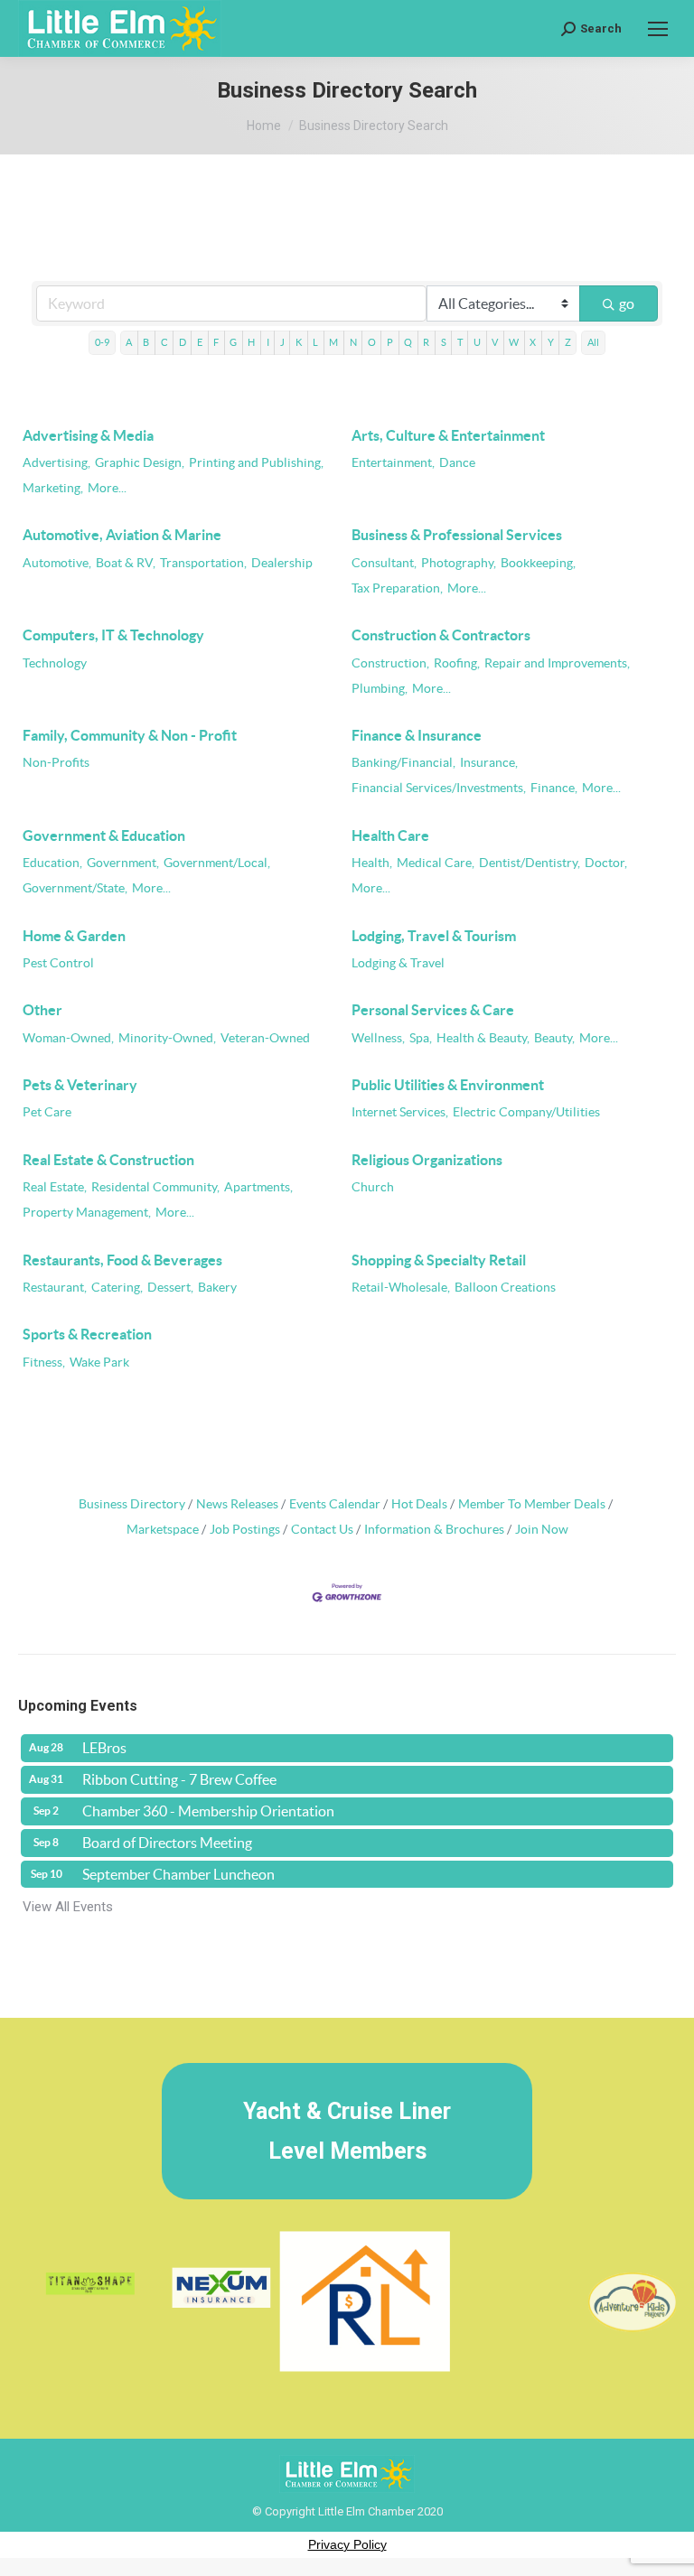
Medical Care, (436, 863)
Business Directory (132, 1504)
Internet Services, (400, 1112)
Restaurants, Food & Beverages (122, 1260)
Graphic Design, (140, 463)
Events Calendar (335, 1504)
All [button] (593, 342)
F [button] (216, 342)
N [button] (353, 342)
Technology (55, 663)
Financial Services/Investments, (439, 788)
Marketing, (53, 488)
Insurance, (489, 763)
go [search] (627, 303)
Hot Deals (419, 1504)
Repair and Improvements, (557, 663)
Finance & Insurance (417, 735)
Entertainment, (393, 463)
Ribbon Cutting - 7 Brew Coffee (179, 1779)
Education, (52, 863)
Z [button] (568, 342)
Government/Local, (217, 863)
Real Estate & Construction (108, 1160)
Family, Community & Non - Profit (130, 735)
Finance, (554, 788)
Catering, (117, 1288)
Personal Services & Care (433, 1010)
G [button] (233, 342)
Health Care (390, 835)
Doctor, (606, 863)
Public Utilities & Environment (448, 1085)
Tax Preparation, (397, 588)
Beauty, (554, 1038)
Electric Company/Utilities (526, 1112)
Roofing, (457, 663)
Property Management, (87, 1213)
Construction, (390, 663)
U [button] (477, 342)
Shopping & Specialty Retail (439, 1260)
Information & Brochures (434, 1530)
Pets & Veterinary (80, 1085)
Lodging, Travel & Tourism (434, 936)
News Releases (237, 1504)
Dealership (282, 563)
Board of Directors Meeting (167, 1843)
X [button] (533, 342)
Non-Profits (56, 763)
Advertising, (56, 463)
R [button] (426, 342)
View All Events (68, 1907)
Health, (372, 863)
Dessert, (170, 1288)
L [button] (315, 342)
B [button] (146, 342)
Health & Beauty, (483, 1038)
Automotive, (57, 563)
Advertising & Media (88, 435)
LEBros (104, 1748)
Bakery (217, 1288)
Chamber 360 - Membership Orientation (208, 1811)
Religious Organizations (427, 1160)
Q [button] (408, 342)
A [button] (129, 342)
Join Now (542, 1530)
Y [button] (551, 342)
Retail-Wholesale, (401, 1288)
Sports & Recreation (87, 1334)
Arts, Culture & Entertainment (448, 435)
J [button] (282, 342)
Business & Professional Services (457, 535)
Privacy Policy (347, 2544)
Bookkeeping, (538, 563)
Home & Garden (74, 936)
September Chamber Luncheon (178, 1874)
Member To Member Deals (532, 1504)
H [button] (251, 342)
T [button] (460, 342)
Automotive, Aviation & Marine (122, 535)
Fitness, (44, 1363)
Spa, (421, 1038)
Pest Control (58, 963)
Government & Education (104, 835)
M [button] (333, 342)
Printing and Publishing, (256, 463)
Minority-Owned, (167, 1038)
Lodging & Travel (398, 963)
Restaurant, (55, 1288)
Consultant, (384, 563)
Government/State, (75, 888)
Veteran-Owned (265, 1038)
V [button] (495, 342)
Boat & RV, (126, 563)
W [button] (514, 342)
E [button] (200, 342)
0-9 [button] (102, 342)
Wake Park (99, 1363)
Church (373, 1187)
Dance (457, 463)
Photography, (459, 563)
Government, (123, 863)
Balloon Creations (505, 1288)
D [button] (183, 342)
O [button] (372, 342)
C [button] (164, 342)
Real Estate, (55, 1187)
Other (42, 1010)
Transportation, (203, 563)
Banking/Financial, (403, 763)
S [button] (444, 342)
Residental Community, (155, 1187)
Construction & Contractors (441, 635)
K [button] (299, 342)
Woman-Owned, (68, 1038)
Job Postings (245, 1530)
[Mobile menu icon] (658, 29)
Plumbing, (380, 689)
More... (107, 488)
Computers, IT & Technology (113, 635)
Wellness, (378, 1038)
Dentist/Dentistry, (530, 863)
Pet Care (47, 1112)
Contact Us (322, 1530)
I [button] (268, 342)
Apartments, (258, 1187)
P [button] (390, 342)
